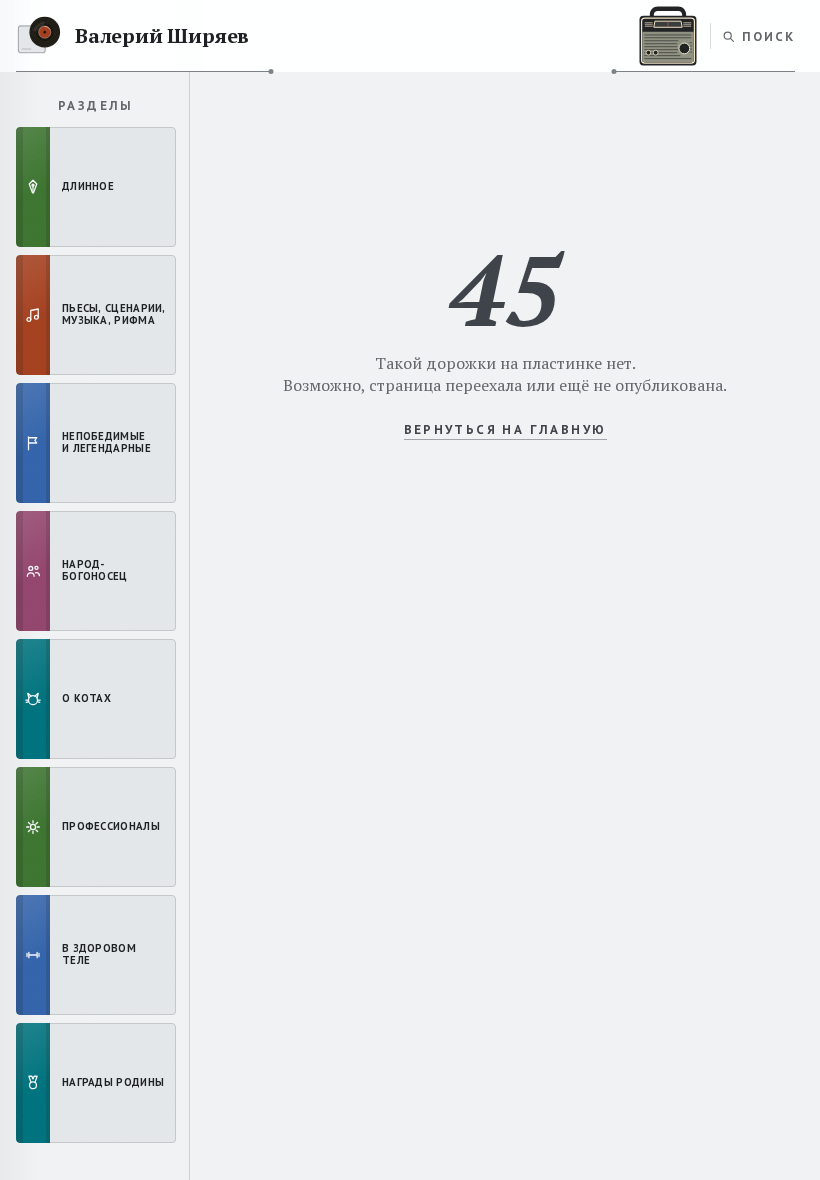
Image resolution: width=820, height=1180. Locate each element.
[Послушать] (668, 36)
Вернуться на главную (505, 429)
